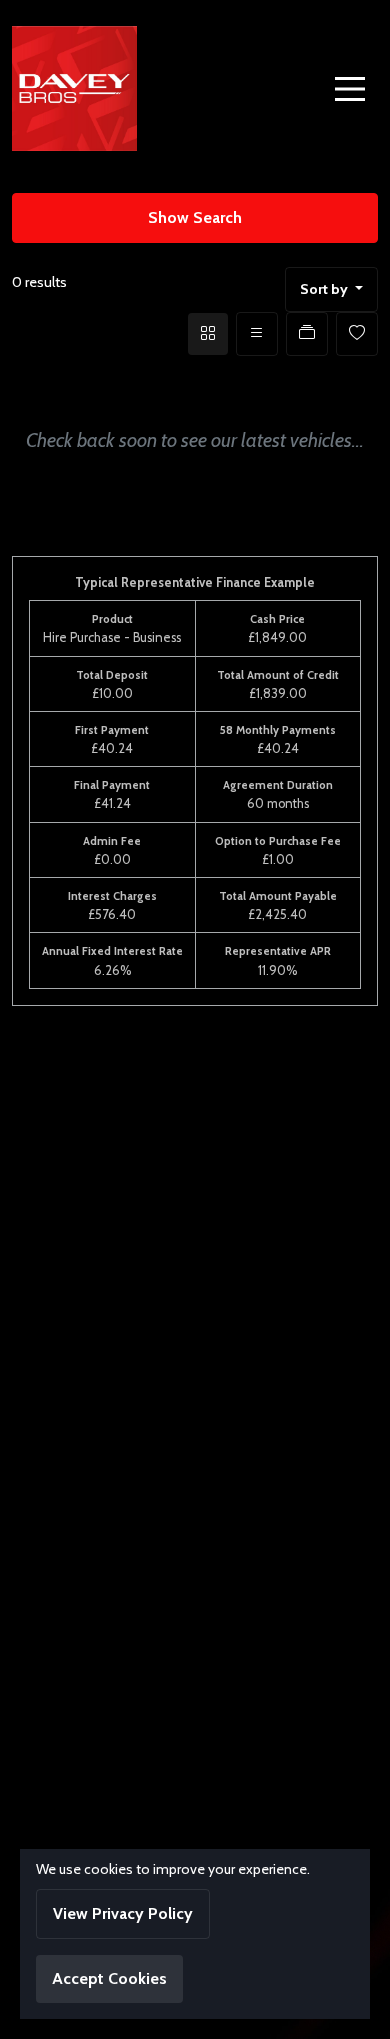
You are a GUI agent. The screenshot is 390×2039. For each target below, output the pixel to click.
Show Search (195, 217)
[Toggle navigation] (350, 89)
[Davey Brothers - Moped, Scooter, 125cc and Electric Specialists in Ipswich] (74, 86)
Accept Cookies (109, 1978)
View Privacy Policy (123, 1913)
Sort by (324, 289)
